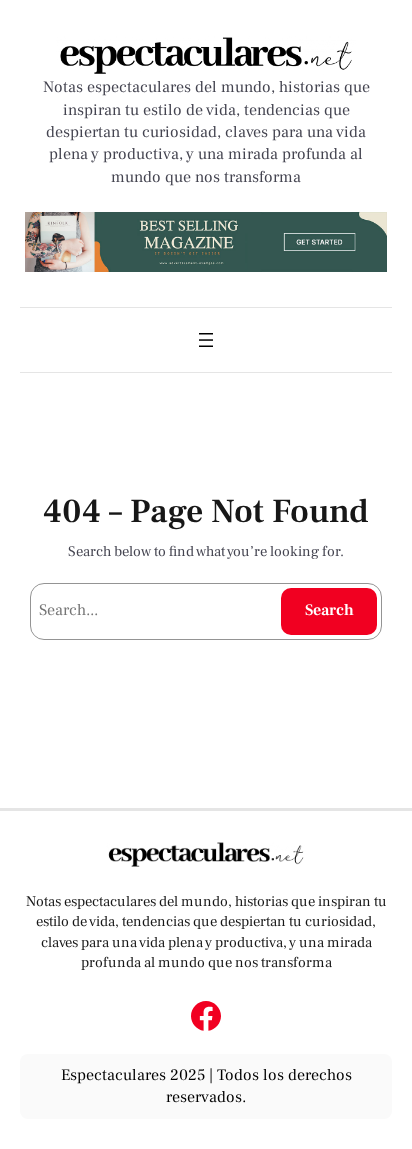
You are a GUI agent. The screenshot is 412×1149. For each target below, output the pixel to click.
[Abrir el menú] (206, 340)
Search (329, 610)
